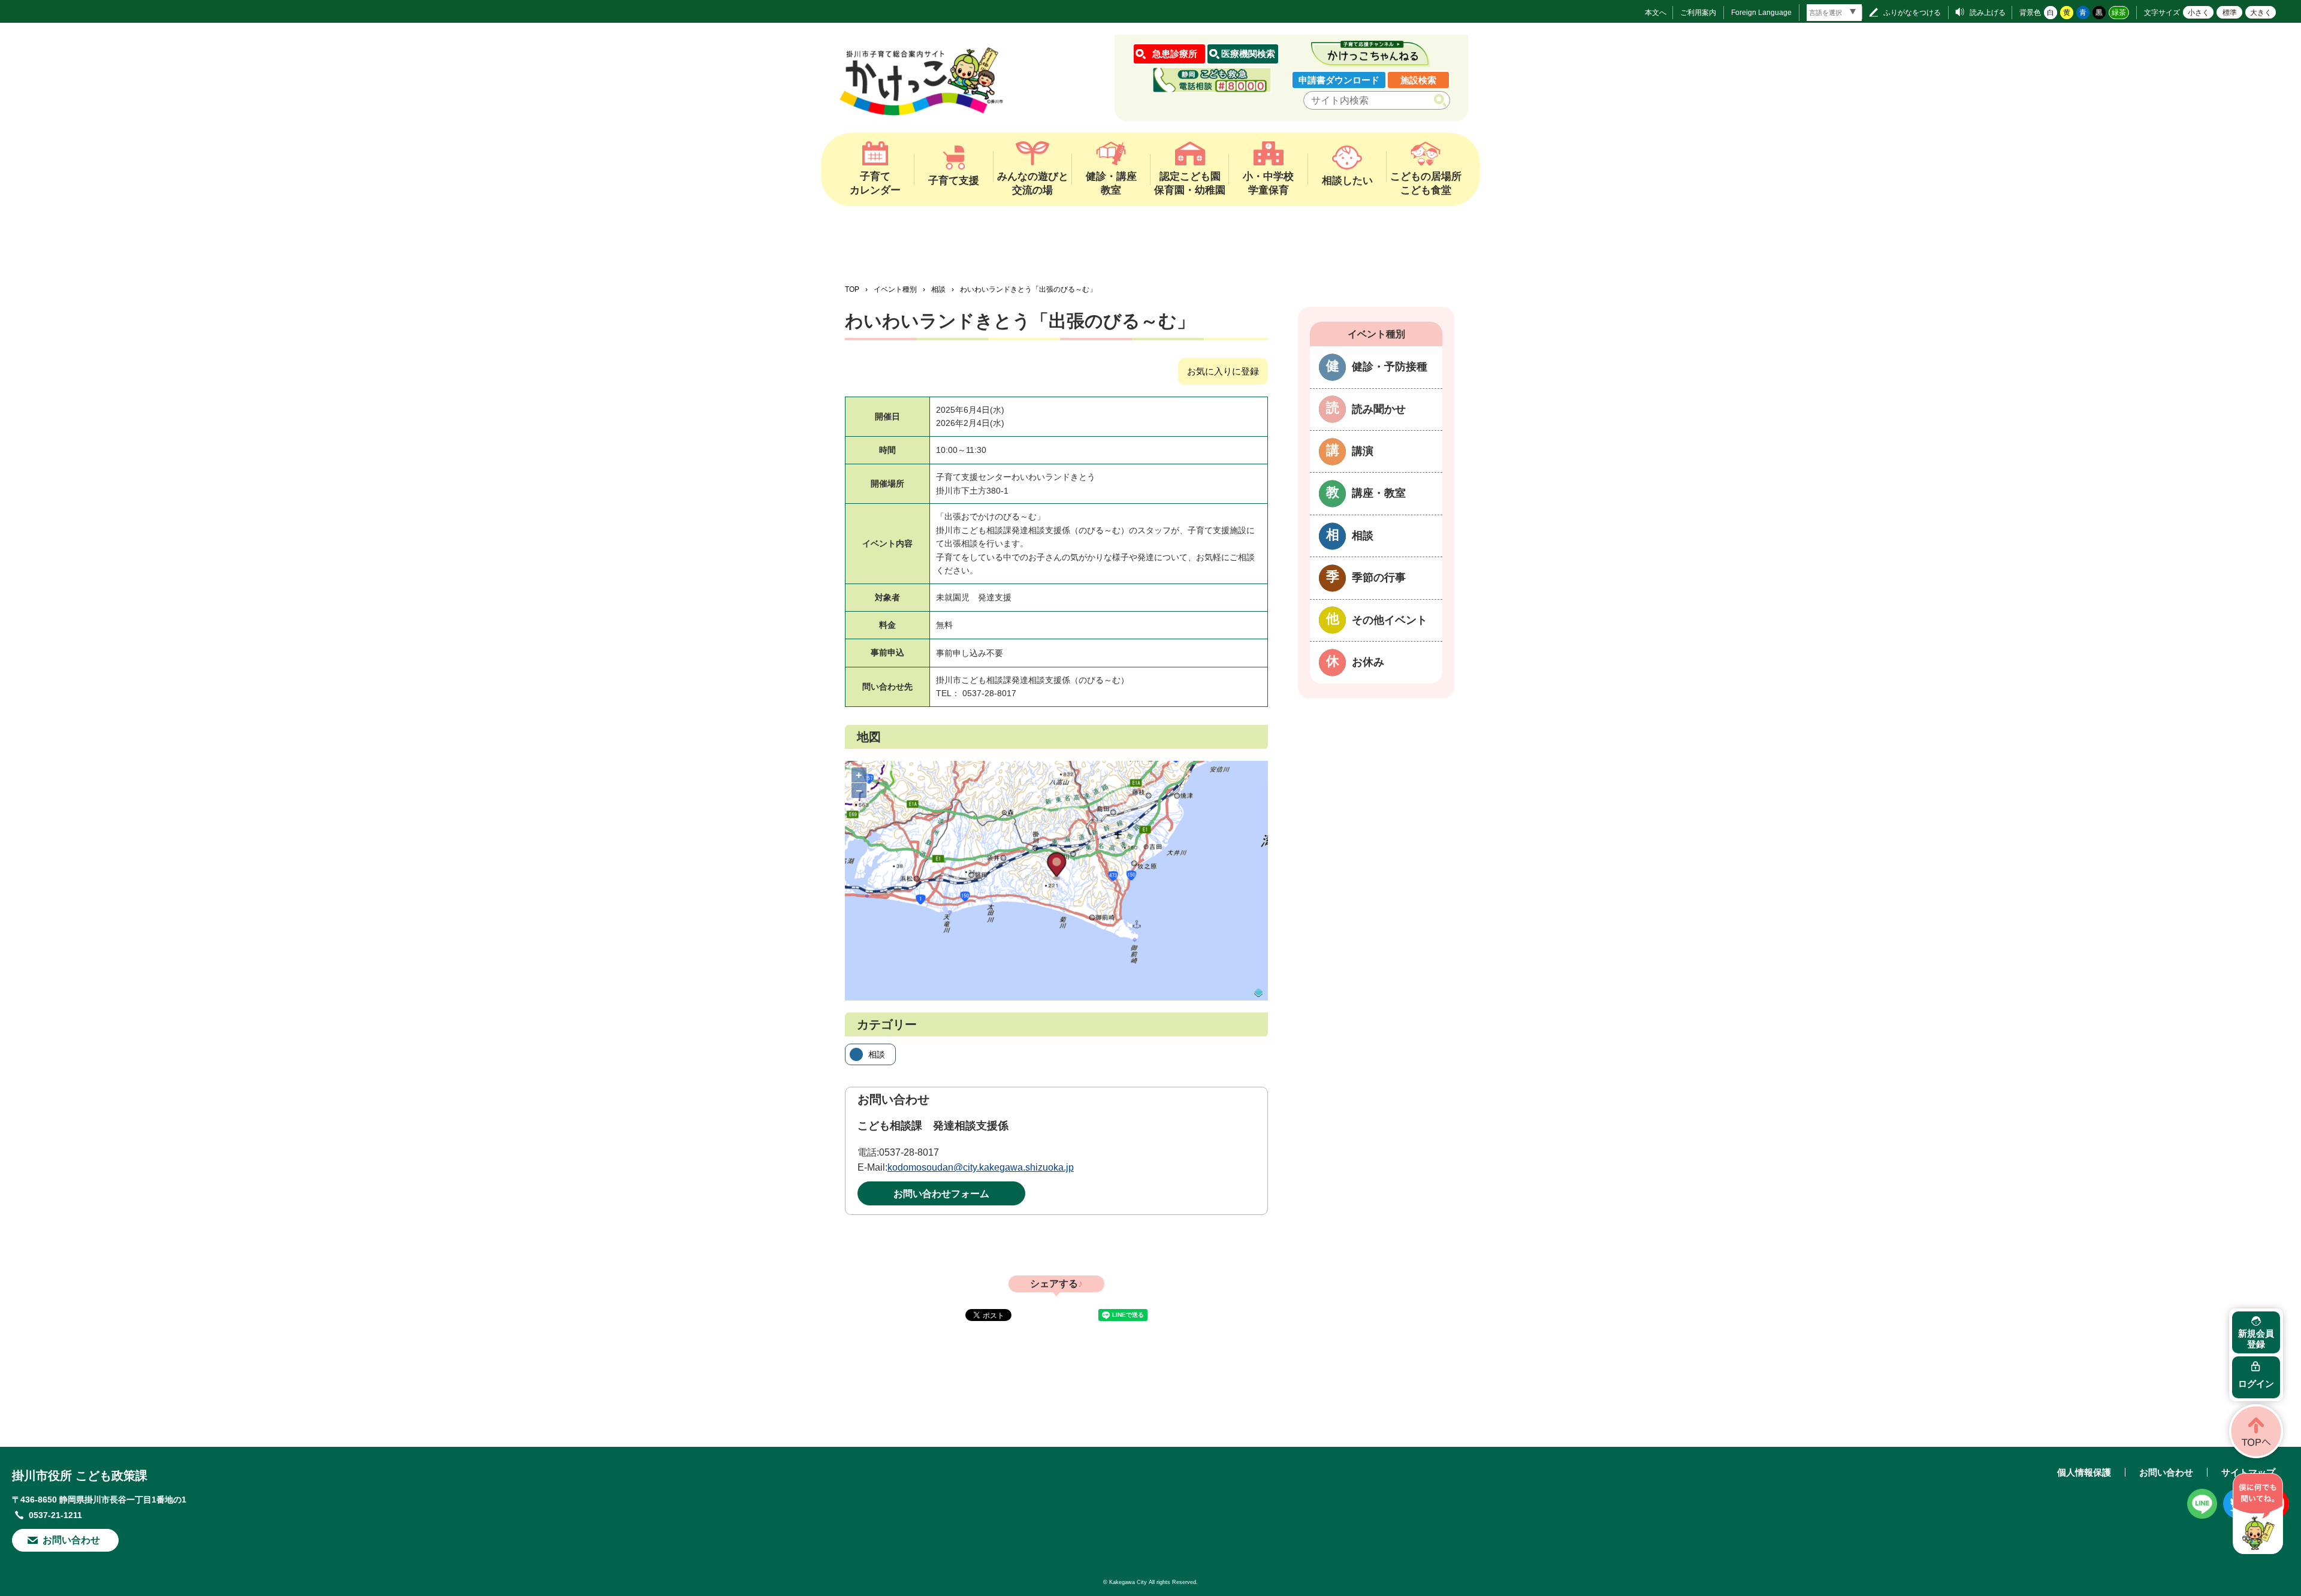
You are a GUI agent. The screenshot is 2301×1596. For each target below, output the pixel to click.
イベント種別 (895, 289)
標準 (2230, 13)
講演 (1363, 451)
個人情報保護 (2084, 1472)
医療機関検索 (1248, 54)
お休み (1368, 662)
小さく (2199, 13)
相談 (938, 289)
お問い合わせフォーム (941, 1194)
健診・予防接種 (1390, 367)
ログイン (2256, 1384)
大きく (2261, 13)
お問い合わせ (71, 1540)
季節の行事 (1379, 578)
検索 (1443, 101)
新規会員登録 (2256, 1339)
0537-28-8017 (909, 1152)
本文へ (1656, 13)
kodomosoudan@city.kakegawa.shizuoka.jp (981, 1167)
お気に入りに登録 (1223, 371)
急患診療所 (1175, 54)
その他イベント (1390, 620)
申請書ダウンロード (1339, 80)
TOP (852, 289)
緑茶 (2119, 13)
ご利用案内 (1698, 13)
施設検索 (1418, 80)
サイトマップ (2248, 1472)
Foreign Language (1761, 13)
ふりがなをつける (1912, 13)
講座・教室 (1379, 493)
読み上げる (1988, 13)
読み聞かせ (1379, 409)
